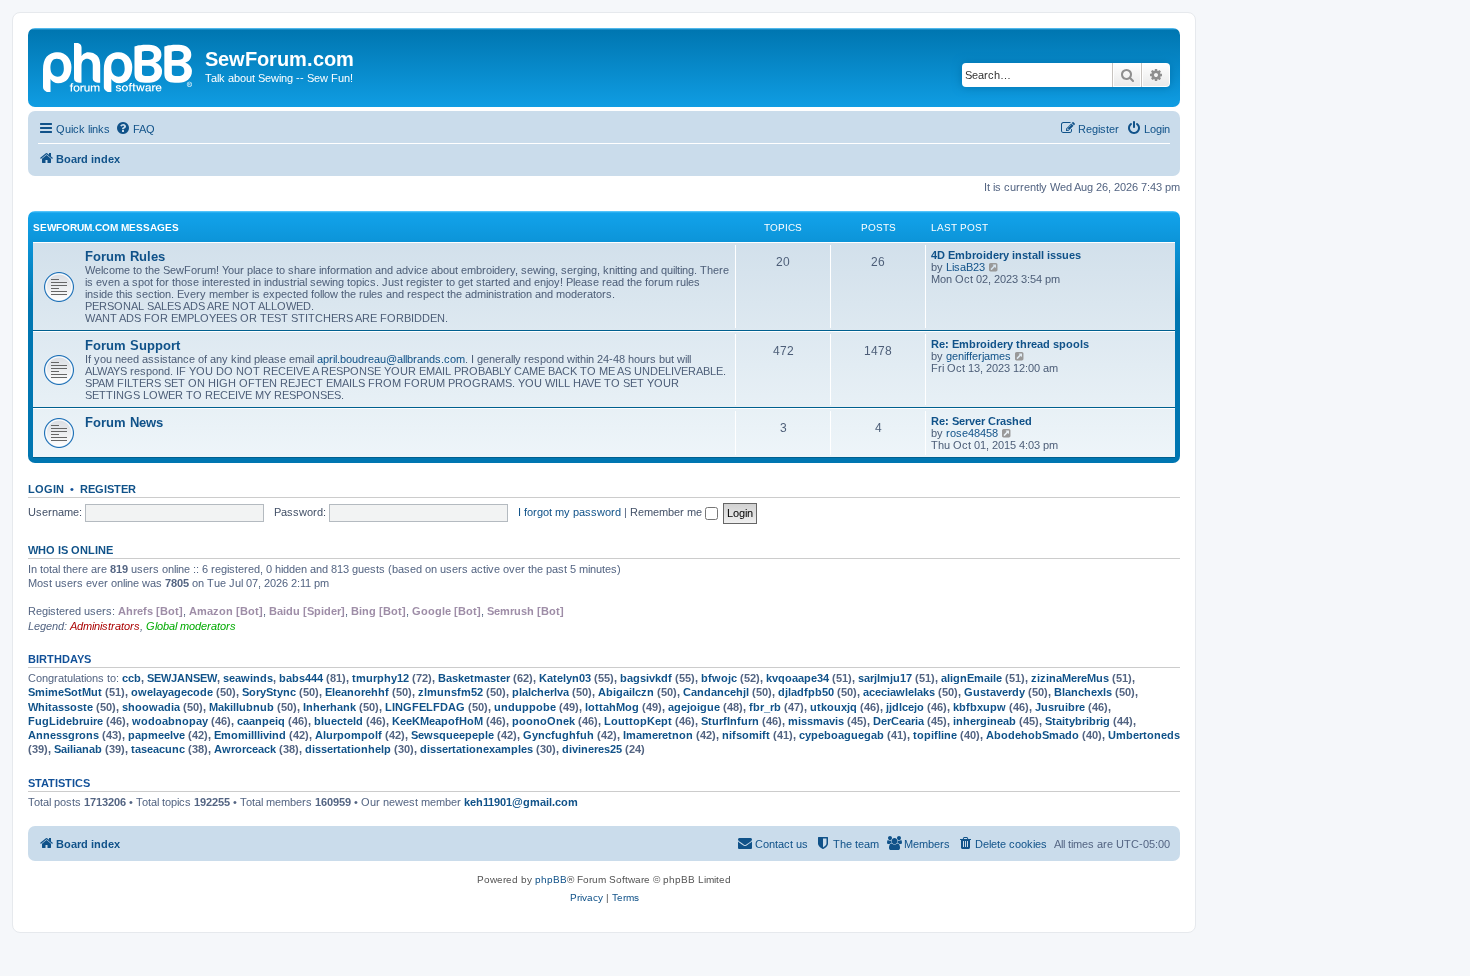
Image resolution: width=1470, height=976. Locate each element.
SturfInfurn (730, 721)
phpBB (551, 879)
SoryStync (269, 692)
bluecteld (338, 721)
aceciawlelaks (899, 692)
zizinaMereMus (1070, 678)
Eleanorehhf (357, 692)
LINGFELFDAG (425, 707)
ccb (131, 678)
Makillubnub (241, 707)
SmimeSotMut (65, 692)
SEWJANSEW (182, 678)
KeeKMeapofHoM (437, 721)
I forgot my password (569, 512)
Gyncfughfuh (558, 735)
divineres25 (592, 749)
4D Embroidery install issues (1006, 255)
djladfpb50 (806, 692)
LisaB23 (965, 267)
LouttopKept (638, 721)
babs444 (301, 678)
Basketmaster (474, 678)
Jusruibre (1060, 707)
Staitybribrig (1077, 721)
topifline (935, 735)
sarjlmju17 (885, 678)
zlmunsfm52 (450, 692)
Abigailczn (626, 692)
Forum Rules (125, 256)
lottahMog (612, 707)
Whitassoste (60, 707)
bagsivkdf (646, 678)
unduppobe (525, 707)
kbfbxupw (979, 707)
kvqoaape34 (797, 678)
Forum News (124, 422)
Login (46, 489)
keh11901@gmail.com (521, 802)
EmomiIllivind (250, 735)
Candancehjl (716, 692)
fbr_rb (765, 707)
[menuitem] (135, 129)
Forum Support (132, 345)
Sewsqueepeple (452, 735)
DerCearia (898, 721)
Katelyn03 (565, 678)
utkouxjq (833, 707)
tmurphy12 (380, 678)
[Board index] (119, 65)
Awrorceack (245, 749)
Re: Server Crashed (981, 421)
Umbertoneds (1144, 735)
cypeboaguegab (841, 735)
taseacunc (158, 749)
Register (108, 489)
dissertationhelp (348, 749)
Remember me (667, 512)
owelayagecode (172, 692)
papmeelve (156, 735)
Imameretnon (658, 735)
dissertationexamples (476, 749)
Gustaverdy (994, 692)
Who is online (70, 550)
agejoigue (694, 707)
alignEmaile (971, 678)
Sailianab (78, 749)
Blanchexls (1083, 692)
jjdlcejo (905, 707)
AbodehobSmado (1032, 735)
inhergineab (984, 721)
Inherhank (329, 707)
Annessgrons (63, 735)
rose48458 (972, 433)
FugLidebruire (65, 721)
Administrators (105, 626)
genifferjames (978, 356)
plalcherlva (540, 692)
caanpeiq (261, 721)
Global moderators (191, 626)
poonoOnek (543, 721)
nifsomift (746, 735)
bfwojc (719, 678)
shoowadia (151, 707)
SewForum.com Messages (106, 227)
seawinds (248, 678)
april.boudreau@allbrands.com (391, 359)
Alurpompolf (348, 735)
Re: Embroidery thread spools (1010, 344)
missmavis (816, 721)
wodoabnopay (170, 721)
